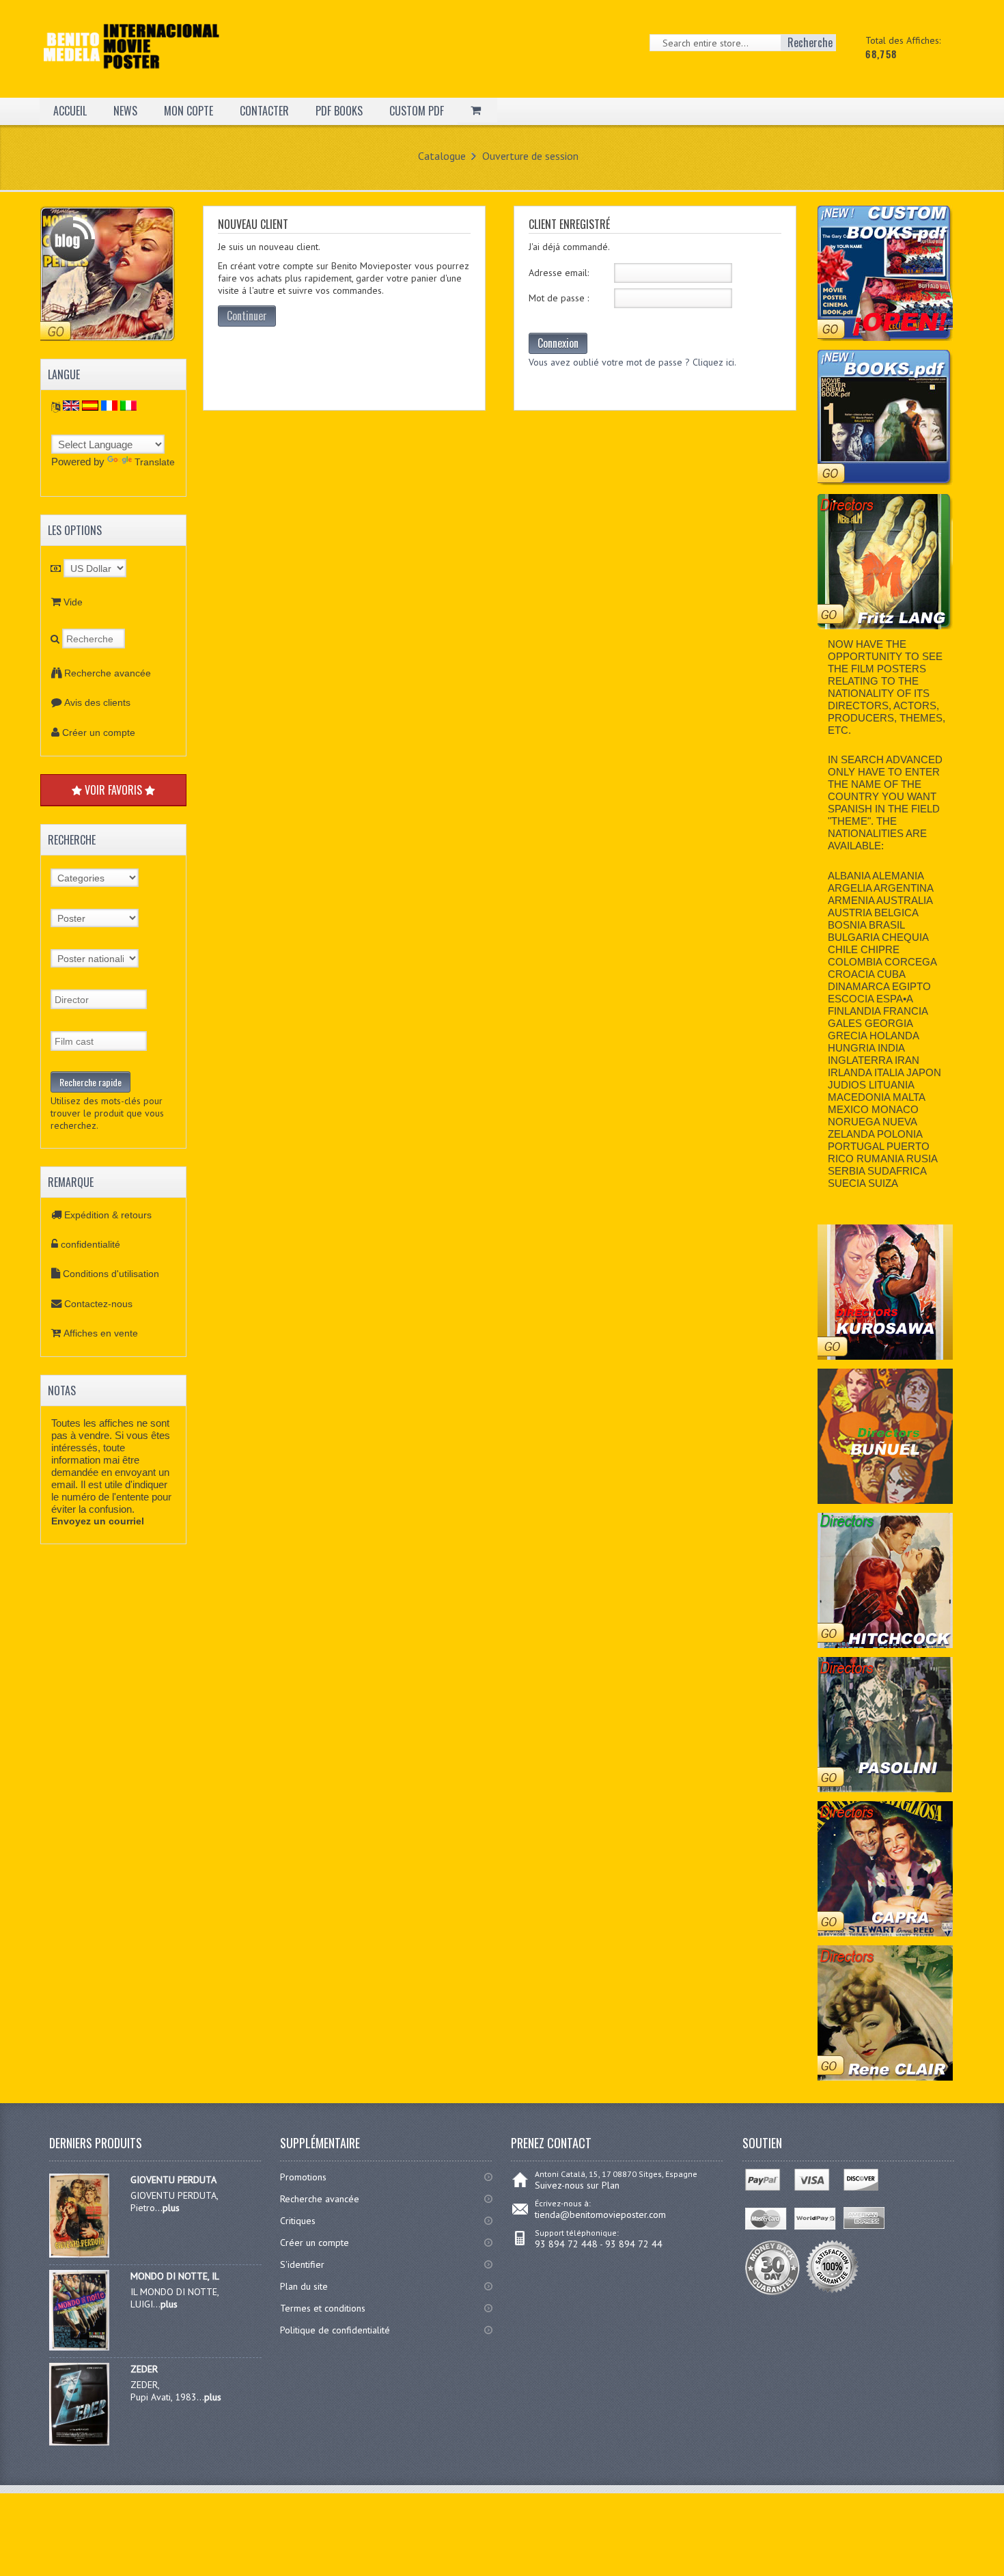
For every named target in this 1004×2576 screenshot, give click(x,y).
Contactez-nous (98, 1304)
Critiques (298, 2221)
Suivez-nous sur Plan (577, 2185)
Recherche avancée (108, 673)
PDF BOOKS (339, 111)
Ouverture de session (530, 156)
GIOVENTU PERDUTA (173, 2180)
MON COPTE (189, 111)
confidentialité (90, 1244)
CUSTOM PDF (417, 111)
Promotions (303, 2177)
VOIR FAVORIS (113, 790)
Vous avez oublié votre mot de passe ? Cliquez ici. (632, 362)
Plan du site (304, 2286)
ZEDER (144, 2369)
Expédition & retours (108, 1215)
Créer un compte (99, 732)
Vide (73, 602)
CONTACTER (264, 111)
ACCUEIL (70, 111)
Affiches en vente (101, 1333)
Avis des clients (97, 702)
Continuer (247, 316)
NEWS (125, 111)
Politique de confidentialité (335, 2330)
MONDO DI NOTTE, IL (175, 2276)
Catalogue (442, 156)
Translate (155, 462)
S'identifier (302, 2264)
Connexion (558, 343)
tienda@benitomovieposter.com (600, 2215)
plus (171, 2208)
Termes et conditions (323, 2308)
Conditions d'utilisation (111, 1274)
